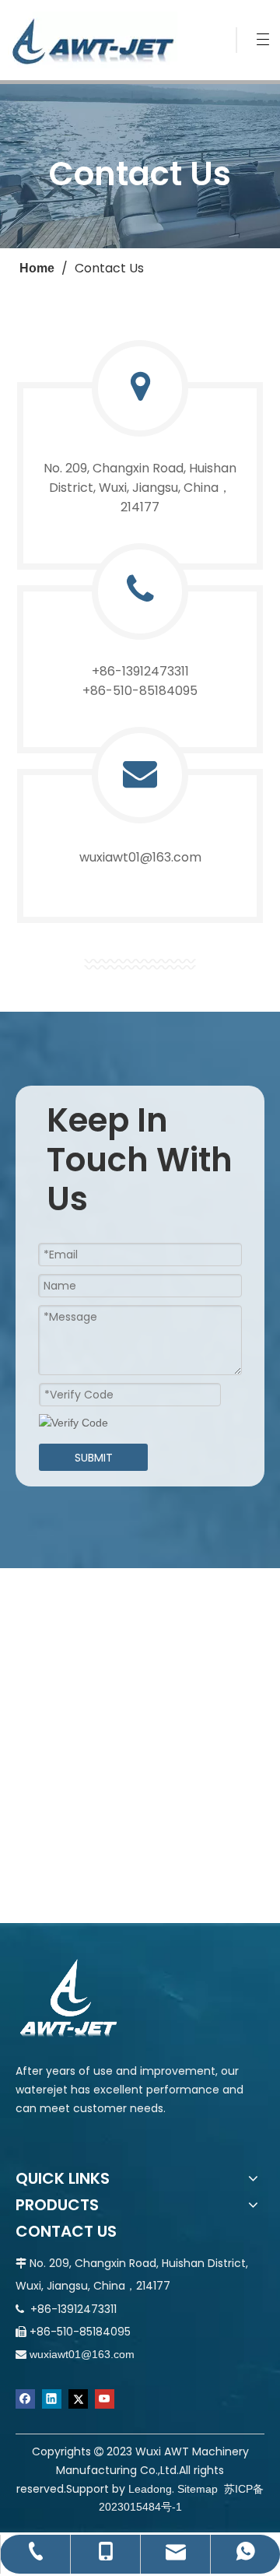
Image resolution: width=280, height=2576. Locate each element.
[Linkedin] (52, 2399)
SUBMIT (94, 1458)
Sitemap (198, 2489)
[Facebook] (25, 2399)
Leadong (150, 2489)
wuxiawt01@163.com (82, 2354)
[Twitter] (78, 2399)
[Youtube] (105, 2399)
